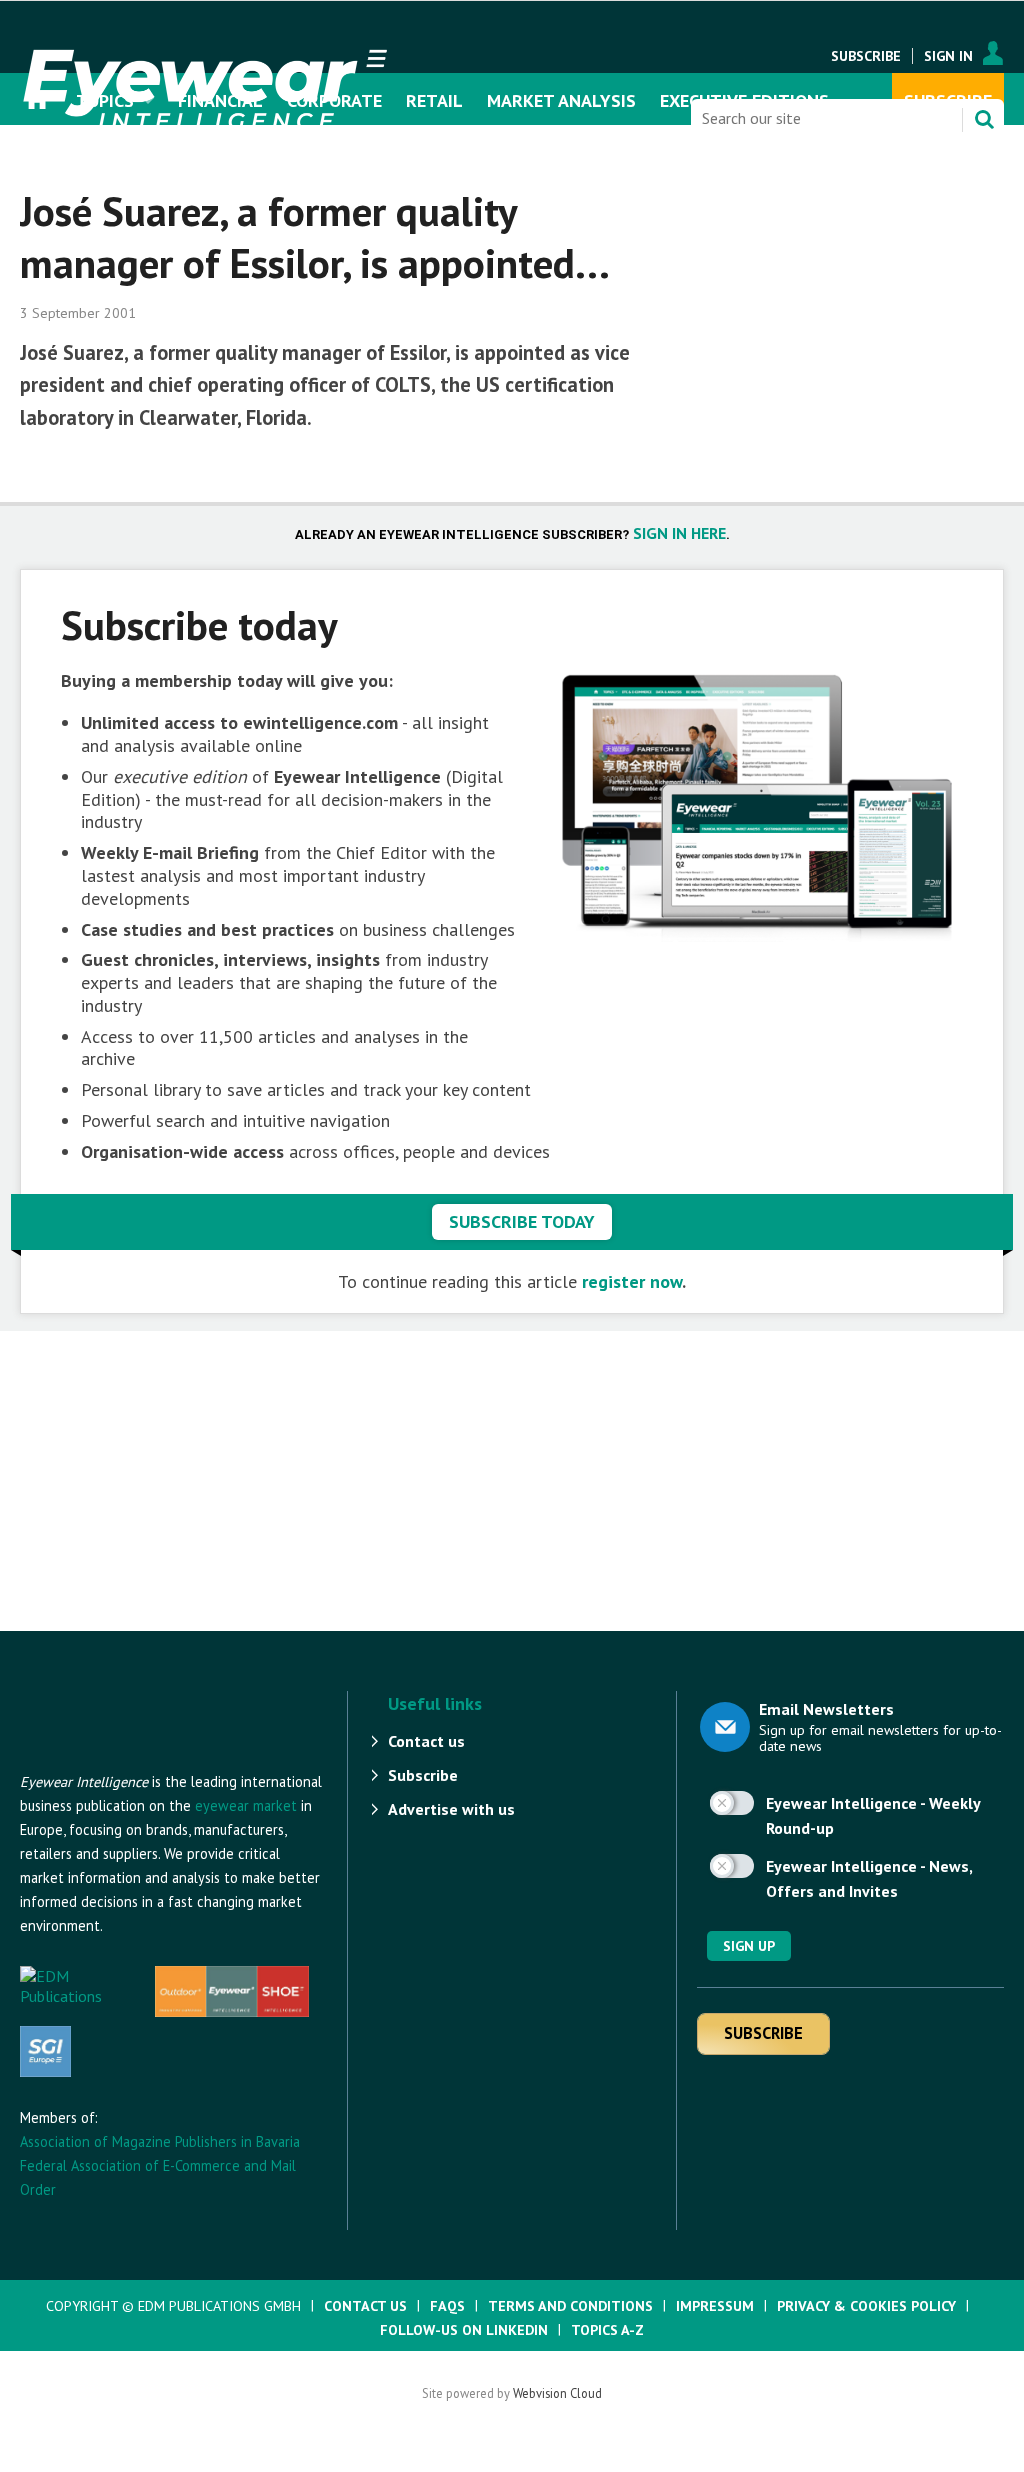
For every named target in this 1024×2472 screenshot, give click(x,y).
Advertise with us (451, 1809)
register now (632, 1281)
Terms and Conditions (570, 2306)
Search (984, 119)
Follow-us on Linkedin (464, 2330)
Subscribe (866, 56)
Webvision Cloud (557, 2393)
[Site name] (130, 1760)
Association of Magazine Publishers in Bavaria (160, 2141)
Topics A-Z (607, 2330)
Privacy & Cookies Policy (866, 2306)
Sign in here (679, 533)
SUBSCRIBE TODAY (522, 1221)
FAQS (447, 2306)
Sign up (749, 1946)
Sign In (948, 56)
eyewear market (246, 1805)
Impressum (715, 2306)
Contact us (426, 1741)
